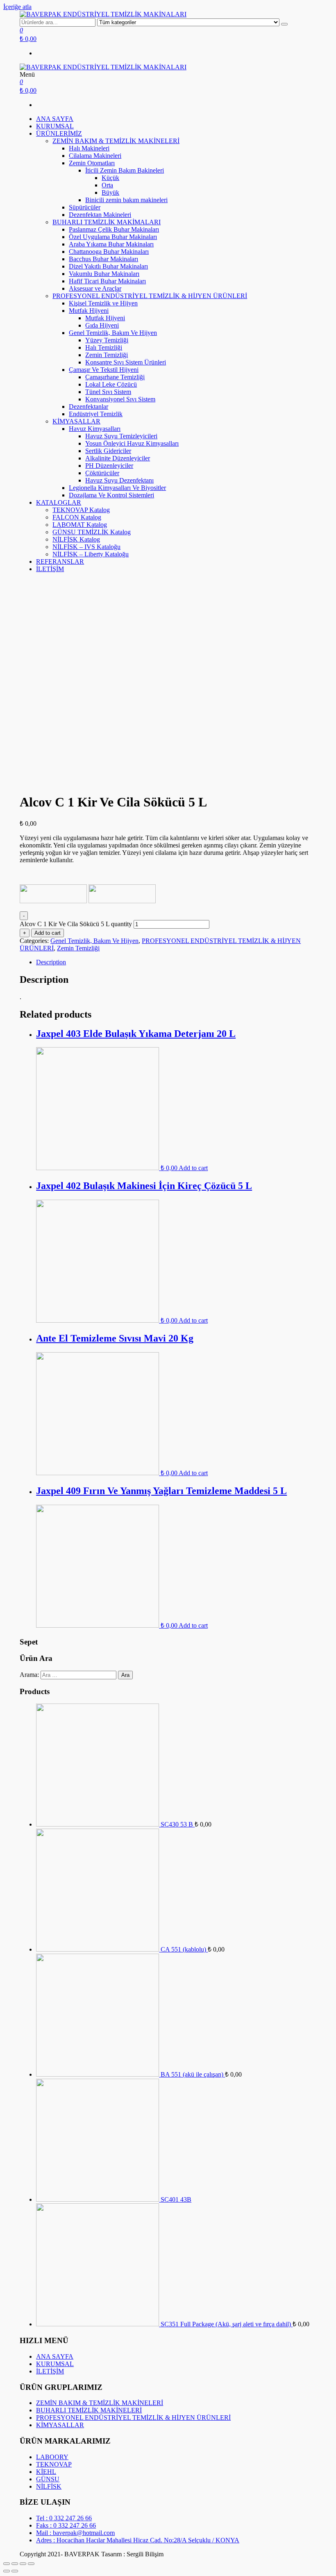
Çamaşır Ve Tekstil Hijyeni (104, 370)
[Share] (15, 2564)
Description (51, 962)
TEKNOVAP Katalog (81, 510)
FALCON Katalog (77, 517)
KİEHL (46, 2472)
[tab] (176, 962)
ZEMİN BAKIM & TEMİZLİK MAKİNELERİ (116, 141)
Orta (107, 185)
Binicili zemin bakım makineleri (126, 200)
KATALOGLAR (59, 502)
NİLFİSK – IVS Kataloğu (86, 547)
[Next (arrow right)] (15, 2571)
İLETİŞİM (50, 569)
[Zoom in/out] (31, 2564)
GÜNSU (48, 2479)
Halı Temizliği (104, 347)
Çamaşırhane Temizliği (115, 377)
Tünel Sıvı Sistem (108, 392)
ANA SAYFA (55, 119)
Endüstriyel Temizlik (96, 414)
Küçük (110, 178)
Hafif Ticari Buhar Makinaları (107, 281)
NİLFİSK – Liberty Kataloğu (91, 554)
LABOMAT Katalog (80, 525)
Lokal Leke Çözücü (111, 384)
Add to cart (48, 933)
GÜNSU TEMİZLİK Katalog (92, 532)
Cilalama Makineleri (95, 156)
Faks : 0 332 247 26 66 (66, 2525)
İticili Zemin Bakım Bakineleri (125, 170)
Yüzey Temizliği (107, 340)
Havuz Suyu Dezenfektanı (119, 480)
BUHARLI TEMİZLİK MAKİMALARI (107, 222)
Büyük (110, 192)
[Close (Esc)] (7, 2564)
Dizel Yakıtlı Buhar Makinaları (108, 266)
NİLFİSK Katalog (76, 539)
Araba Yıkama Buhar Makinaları (111, 244)
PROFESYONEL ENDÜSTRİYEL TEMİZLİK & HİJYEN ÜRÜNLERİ (150, 296)
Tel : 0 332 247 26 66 (64, 2518)
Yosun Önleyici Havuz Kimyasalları (132, 443)
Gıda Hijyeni (102, 325)
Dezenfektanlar (89, 407)
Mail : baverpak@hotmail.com (75, 2533)
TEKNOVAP (54, 2464)
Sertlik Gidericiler (108, 451)
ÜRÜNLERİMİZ (59, 133)
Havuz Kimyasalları (95, 429)
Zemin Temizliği (107, 355)
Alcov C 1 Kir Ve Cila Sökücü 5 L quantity (76, 924)
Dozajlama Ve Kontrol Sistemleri (111, 495)
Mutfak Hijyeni (89, 311)
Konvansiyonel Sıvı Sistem (120, 399)
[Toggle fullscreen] (23, 2564)
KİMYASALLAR (76, 421)
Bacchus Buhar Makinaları (103, 259)
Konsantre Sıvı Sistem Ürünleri (126, 362)
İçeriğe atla (17, 7)
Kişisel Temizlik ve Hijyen (103, 303)
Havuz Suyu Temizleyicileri (121, 436)
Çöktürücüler (102, 473)
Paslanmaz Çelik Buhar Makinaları (114, 229)
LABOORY (52, 2457)
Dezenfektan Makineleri (100, 215)
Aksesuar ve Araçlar (95, 288)
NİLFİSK (49, 2486)
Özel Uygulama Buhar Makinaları (113, 237)
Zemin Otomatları (92, 163)
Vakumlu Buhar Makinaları (104, 274)
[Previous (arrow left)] (7, 2571)
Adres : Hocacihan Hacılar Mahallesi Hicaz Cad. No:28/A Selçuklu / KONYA (138, 2540)
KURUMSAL (55, 126)
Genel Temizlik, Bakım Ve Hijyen (113, 333)
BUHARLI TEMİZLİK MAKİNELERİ (89, 2410)
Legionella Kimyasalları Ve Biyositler (117, 488)
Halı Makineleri (89, 148)
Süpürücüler (85, 207)
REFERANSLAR (60, 561)
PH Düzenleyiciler (109, 466)
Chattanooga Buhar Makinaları (109, 252)
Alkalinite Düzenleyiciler (118, 458)
